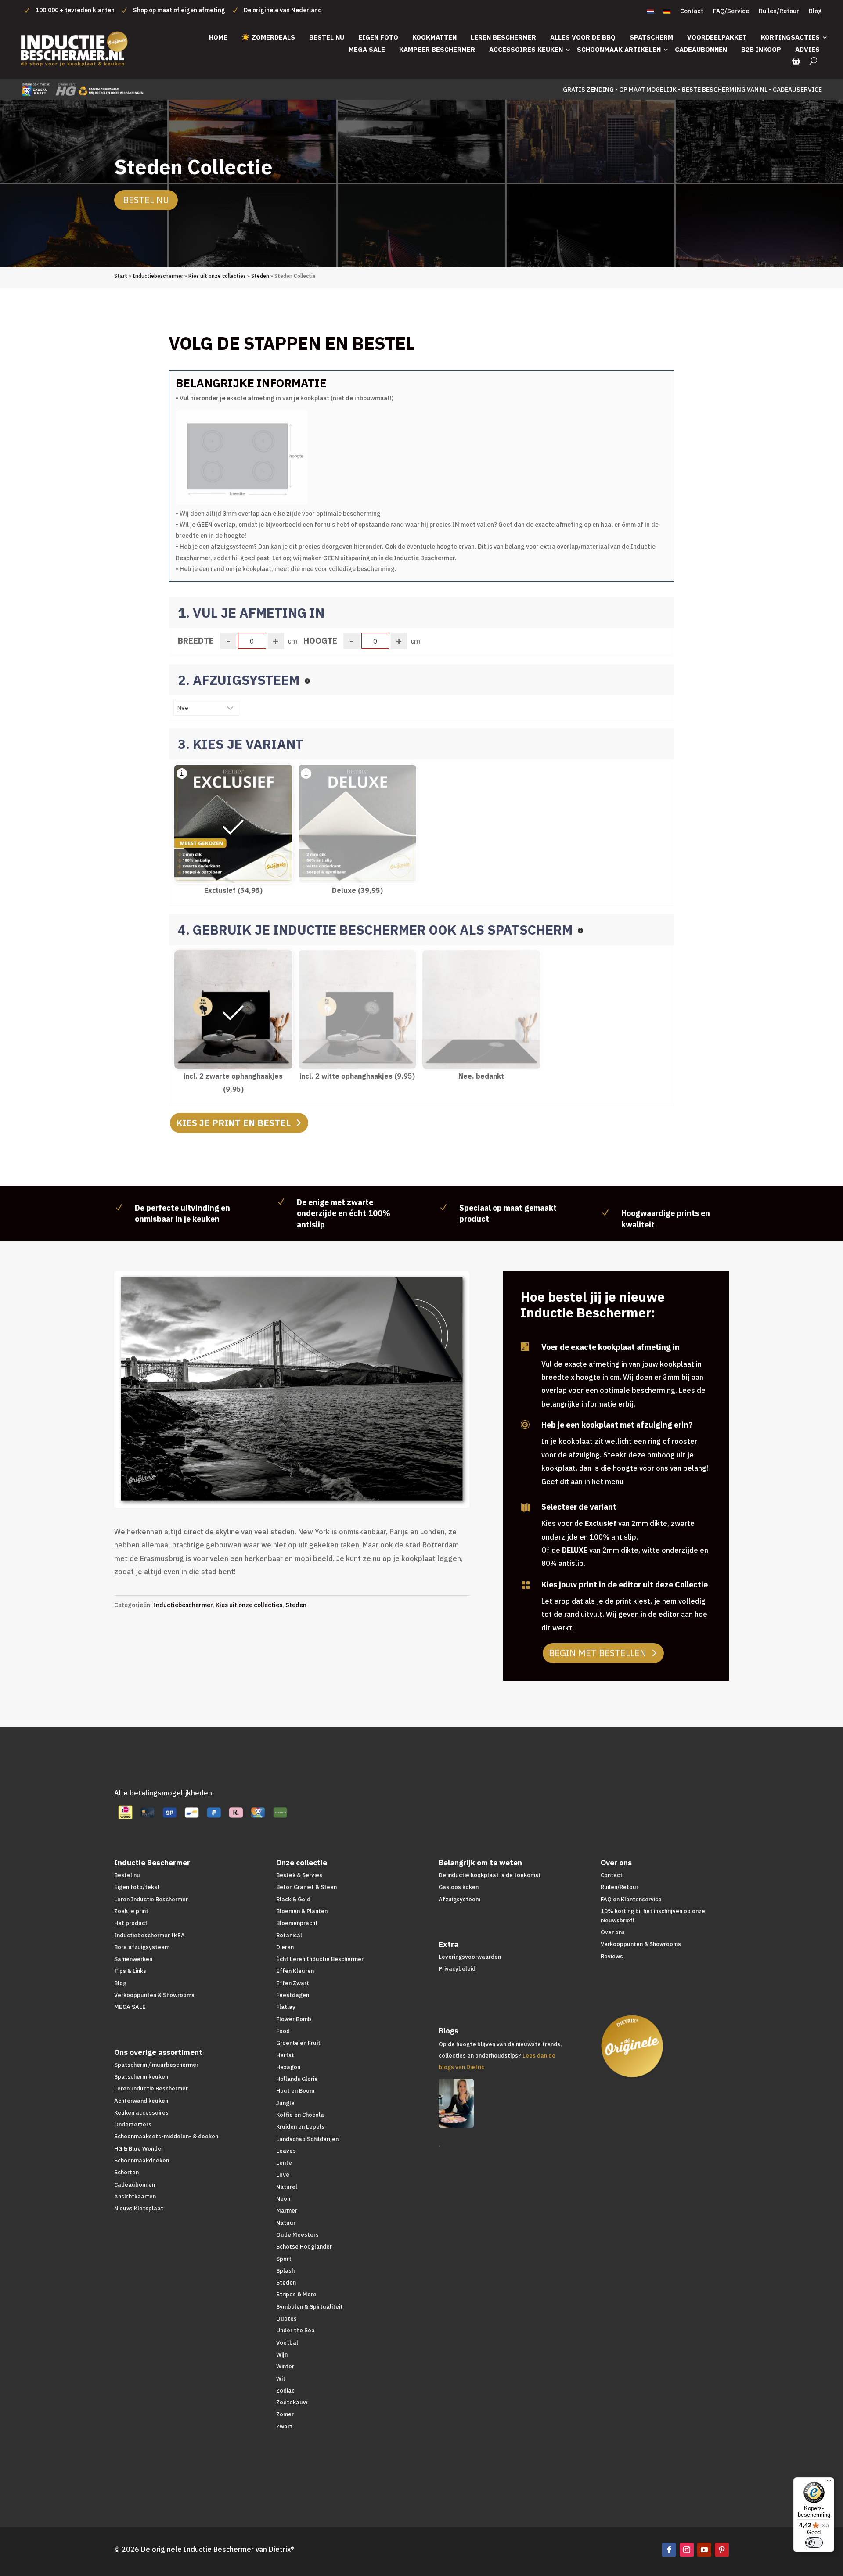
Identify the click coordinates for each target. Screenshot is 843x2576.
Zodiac (285, 2391)
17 (326, 1488)
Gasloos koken (459, 1887)
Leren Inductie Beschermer (151, 1899)
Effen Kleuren (295, 1971)
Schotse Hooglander (304, 2247)
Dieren (285, 1947)
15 (311, 1488)
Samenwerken (133, 1959)
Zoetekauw (292, 2402)
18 (333, 1488)
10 (273, 1488)
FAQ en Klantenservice (631, 1899)
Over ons (613, 1932)
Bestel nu (327, 37)
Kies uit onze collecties (217, 276)
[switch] (814, 2543)
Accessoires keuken (526, 49)
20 (348, 1488)
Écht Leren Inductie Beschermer (320, 1959)
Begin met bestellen (598, 1653)
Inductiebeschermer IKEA (150, 1935)
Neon (283, 2199)
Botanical (289, 1935)
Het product (131, 1923)
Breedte (196, 640)
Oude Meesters (297, 2235)
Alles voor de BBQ (583, 37)
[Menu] (829, 2482)
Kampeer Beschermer (437, 49)
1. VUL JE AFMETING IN (251, 613)
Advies (807, 49)
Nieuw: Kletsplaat (139, 2208)
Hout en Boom (295, 2091)
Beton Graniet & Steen (306, 1887)
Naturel (287, 2187)
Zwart (284, 2427)
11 (281, 1488)
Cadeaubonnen (701, 49)
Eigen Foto (378, 37)
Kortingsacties (790, 37)
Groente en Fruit (298, 2043)
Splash (285, 2271)
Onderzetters (133, 2124)
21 (355, 1488)
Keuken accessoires (141, 2113)
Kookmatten (434, 37)
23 (370, 1488)
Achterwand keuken (141, 2101)
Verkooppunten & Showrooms (154, 1995)
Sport (284, 2259)
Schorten (126, 2172)
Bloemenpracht (297, 1923)
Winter (285, 2366)
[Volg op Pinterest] (722, 2550)
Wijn (282, 2355)
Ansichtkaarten (135, 2196)
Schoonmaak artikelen (619, 49)
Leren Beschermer (503, 37)
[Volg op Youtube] (704, 2550)
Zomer (285, 2414)
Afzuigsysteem (459, 1899)
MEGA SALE (367, 49)
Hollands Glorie (297, 2079)
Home (218, 37)
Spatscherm (651, 37)
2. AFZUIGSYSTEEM (240, 680)
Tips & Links (130, 1971)
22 (363, 1488)
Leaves (286, 2151)
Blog (815, 11)
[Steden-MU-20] (296, 1505)
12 (288, 1488)
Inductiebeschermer (158, 276)
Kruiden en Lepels (300, 2127)
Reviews (612, 1956)
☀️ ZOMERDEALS (268, 37)
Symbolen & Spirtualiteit (310, 2307)
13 (296, 1488)
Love (283, 2175)
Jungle (285, 2103)
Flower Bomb (294, 2019)
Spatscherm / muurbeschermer (156, 2065)
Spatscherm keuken (141, 2077)
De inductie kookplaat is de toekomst (490, 1875)
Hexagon (288, 2067)
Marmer (287, 2211)
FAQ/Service (731, 11)
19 (340, 1488)
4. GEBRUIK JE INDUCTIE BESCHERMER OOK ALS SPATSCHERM (377, 930)
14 (303, 1488)
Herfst (285, 2055)
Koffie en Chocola (300, 2115)
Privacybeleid (457, 1969)
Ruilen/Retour (779, 11)
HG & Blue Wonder (139, 2149)
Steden (260, 276)
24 (378, 1488)
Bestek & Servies (299, 1875)
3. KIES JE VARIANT (241, 744)
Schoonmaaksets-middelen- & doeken (166, 2136)
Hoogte (320, 640)
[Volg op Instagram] (687, 2550)
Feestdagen (293, 1995)
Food (283, 2031)
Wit (281, 2379)
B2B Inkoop (761, 49)
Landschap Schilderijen (307, 2139)
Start (121, 276)
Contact (692, 11)
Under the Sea (295, 2330)
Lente (284, 2163)
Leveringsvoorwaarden (470, 1957)
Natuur (286, 2223)
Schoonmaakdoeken (142, 2160)
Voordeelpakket (717, 37)
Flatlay (286, 2007)
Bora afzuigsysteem (142, 1947)
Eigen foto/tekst (137, 1887)
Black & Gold (293, 1899)
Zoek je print (131, 1911)
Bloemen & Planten (302, 1911)
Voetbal (287, 2343)
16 (318, 1488)
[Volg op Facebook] (669, 2550)
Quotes (286, 2319)
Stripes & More (296, 2294)
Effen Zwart (293, 1983)
